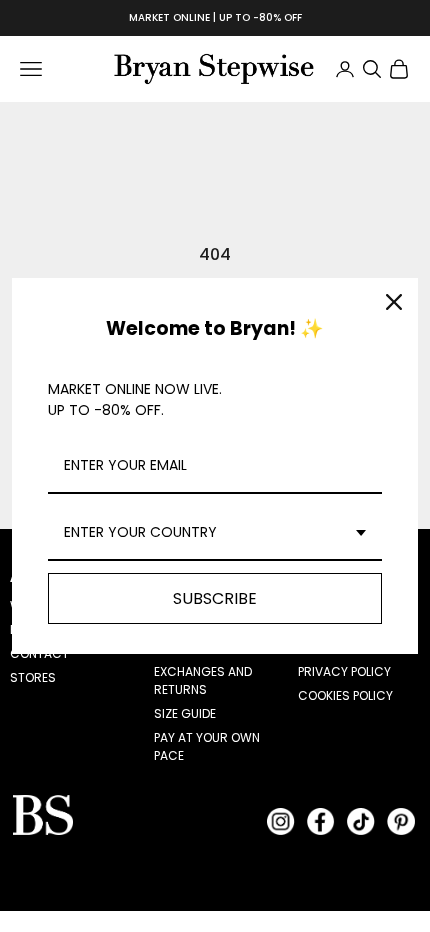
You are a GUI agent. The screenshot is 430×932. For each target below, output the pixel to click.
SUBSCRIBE (215, 598)
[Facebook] (321, 821)
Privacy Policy (344, 671)
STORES (33, 677)
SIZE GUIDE (185, 713)
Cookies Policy (345, 695)
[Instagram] (281, 821)
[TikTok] (361, 821)
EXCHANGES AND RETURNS (203, 680)
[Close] (394, 302)
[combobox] (215, 533)
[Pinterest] (401, 821)
